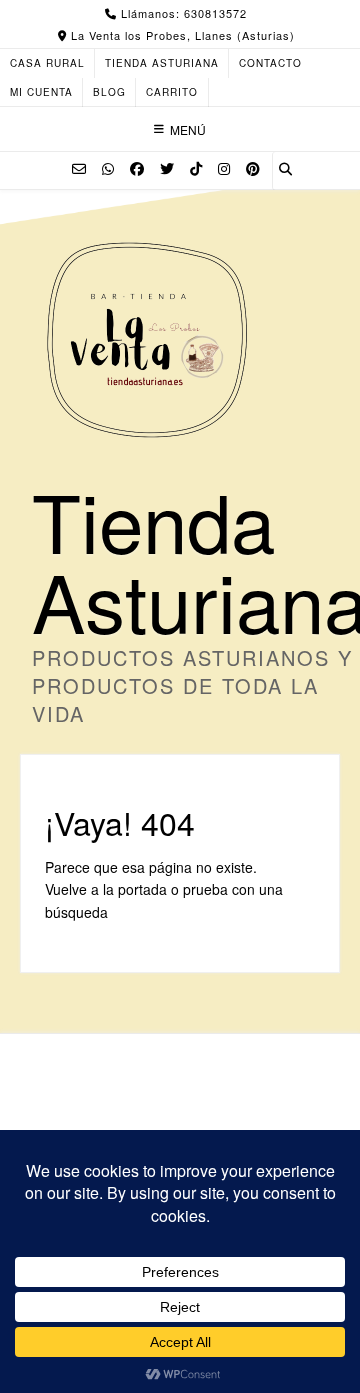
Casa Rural (47, 63)
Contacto (270, 63)
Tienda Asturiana (162, 63)
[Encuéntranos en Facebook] (137, 168)
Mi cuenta (41, 92)
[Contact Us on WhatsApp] (108, 168)
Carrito (172, 92)
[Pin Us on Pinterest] (253, 168)
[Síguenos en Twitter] (167, 168)
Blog (109, 92)
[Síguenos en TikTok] (196, 168)
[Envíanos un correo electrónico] (79, 168)
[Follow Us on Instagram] (224, 168)
